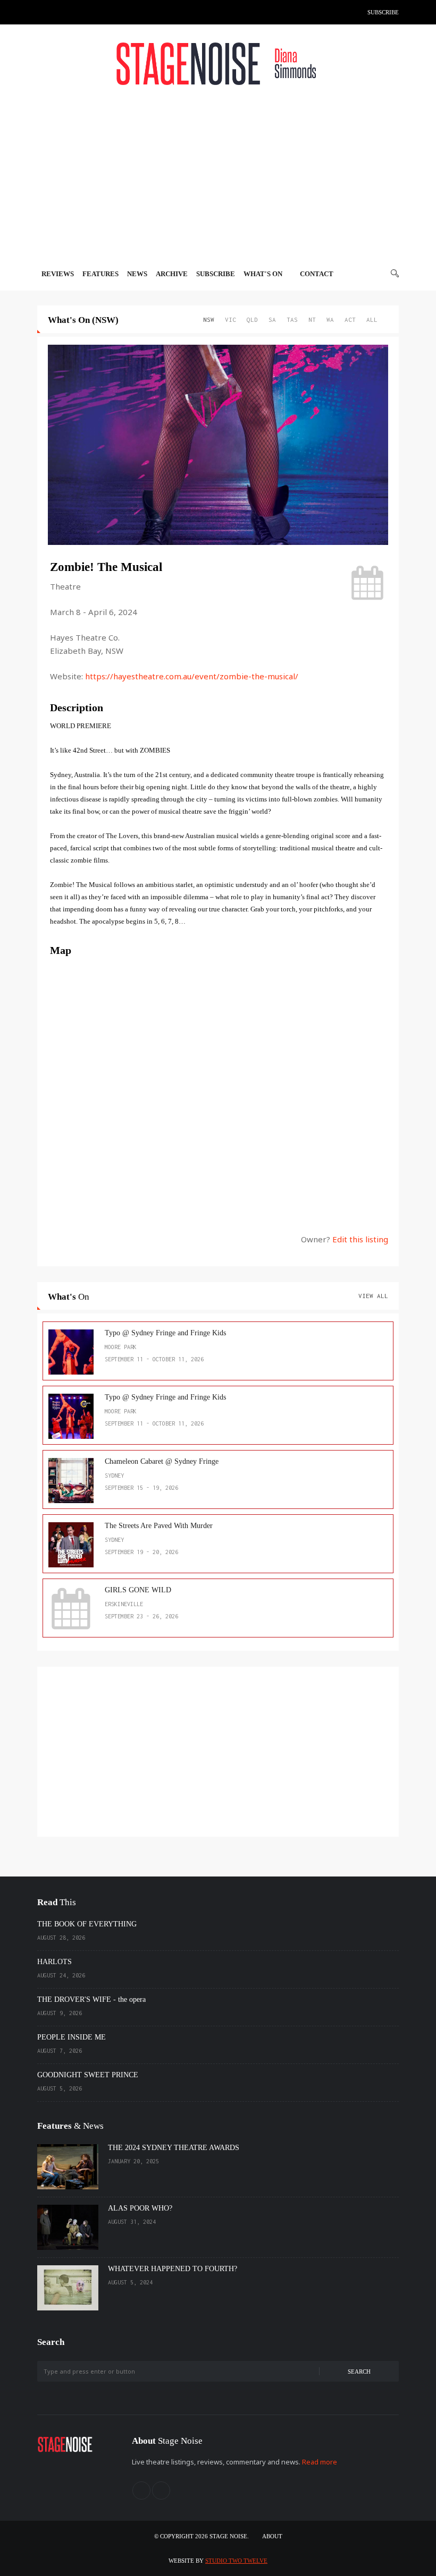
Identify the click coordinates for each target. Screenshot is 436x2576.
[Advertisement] (218, 176)
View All (373, 1296)
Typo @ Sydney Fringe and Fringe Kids (165, 1333)
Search (359, 2372)
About (272, 2536)
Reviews (58, 274)
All (372, 319)
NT (312, 319)
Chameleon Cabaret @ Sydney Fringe (162, 1461)
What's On (264, 274)
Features (100, 274)
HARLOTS (54, 1962)
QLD (252, 319)
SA (272, 319)
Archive (172, 274)
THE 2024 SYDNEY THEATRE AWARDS (174, 2148)
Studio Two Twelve (236, 2561)
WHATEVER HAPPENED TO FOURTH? (173, 2269)
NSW (209, 319)
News (137, 274)
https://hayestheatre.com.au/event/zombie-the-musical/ (192, 676)
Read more (320, 2462)
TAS (292, 319)
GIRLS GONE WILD (138, 1590)
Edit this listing (360, 1239)
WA (330, 319)
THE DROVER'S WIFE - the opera (91, 1999)
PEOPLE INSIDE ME (72, 2037)
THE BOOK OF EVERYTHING (87, 1924)
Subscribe (383, 12)
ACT (350, 319)
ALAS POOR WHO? (140, 2208)
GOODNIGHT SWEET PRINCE (88, 2075)
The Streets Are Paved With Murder (159, 1526)
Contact (317, 274)
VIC (230, 319)
